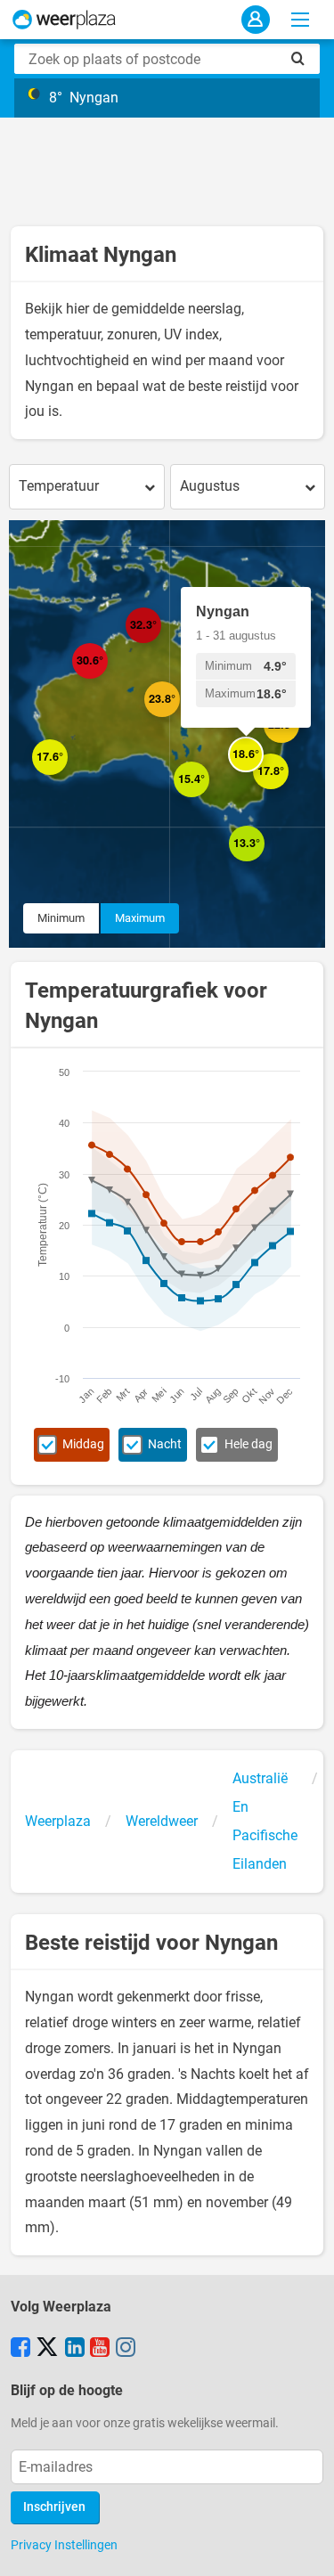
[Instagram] (126, 2349)
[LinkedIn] (75, 2349)
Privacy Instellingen (64, 2545)
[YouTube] (100, 2349)
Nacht (165, 1444)
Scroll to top (305, 2547)
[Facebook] (20, 2349)
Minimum (61, 918)
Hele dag (248, 1444)
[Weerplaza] (64, 20)
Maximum (140, 918)
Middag (83, 1444)
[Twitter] (47, 2349)
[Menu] (300, 20)
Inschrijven (54, 2507)
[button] (68, 775)
